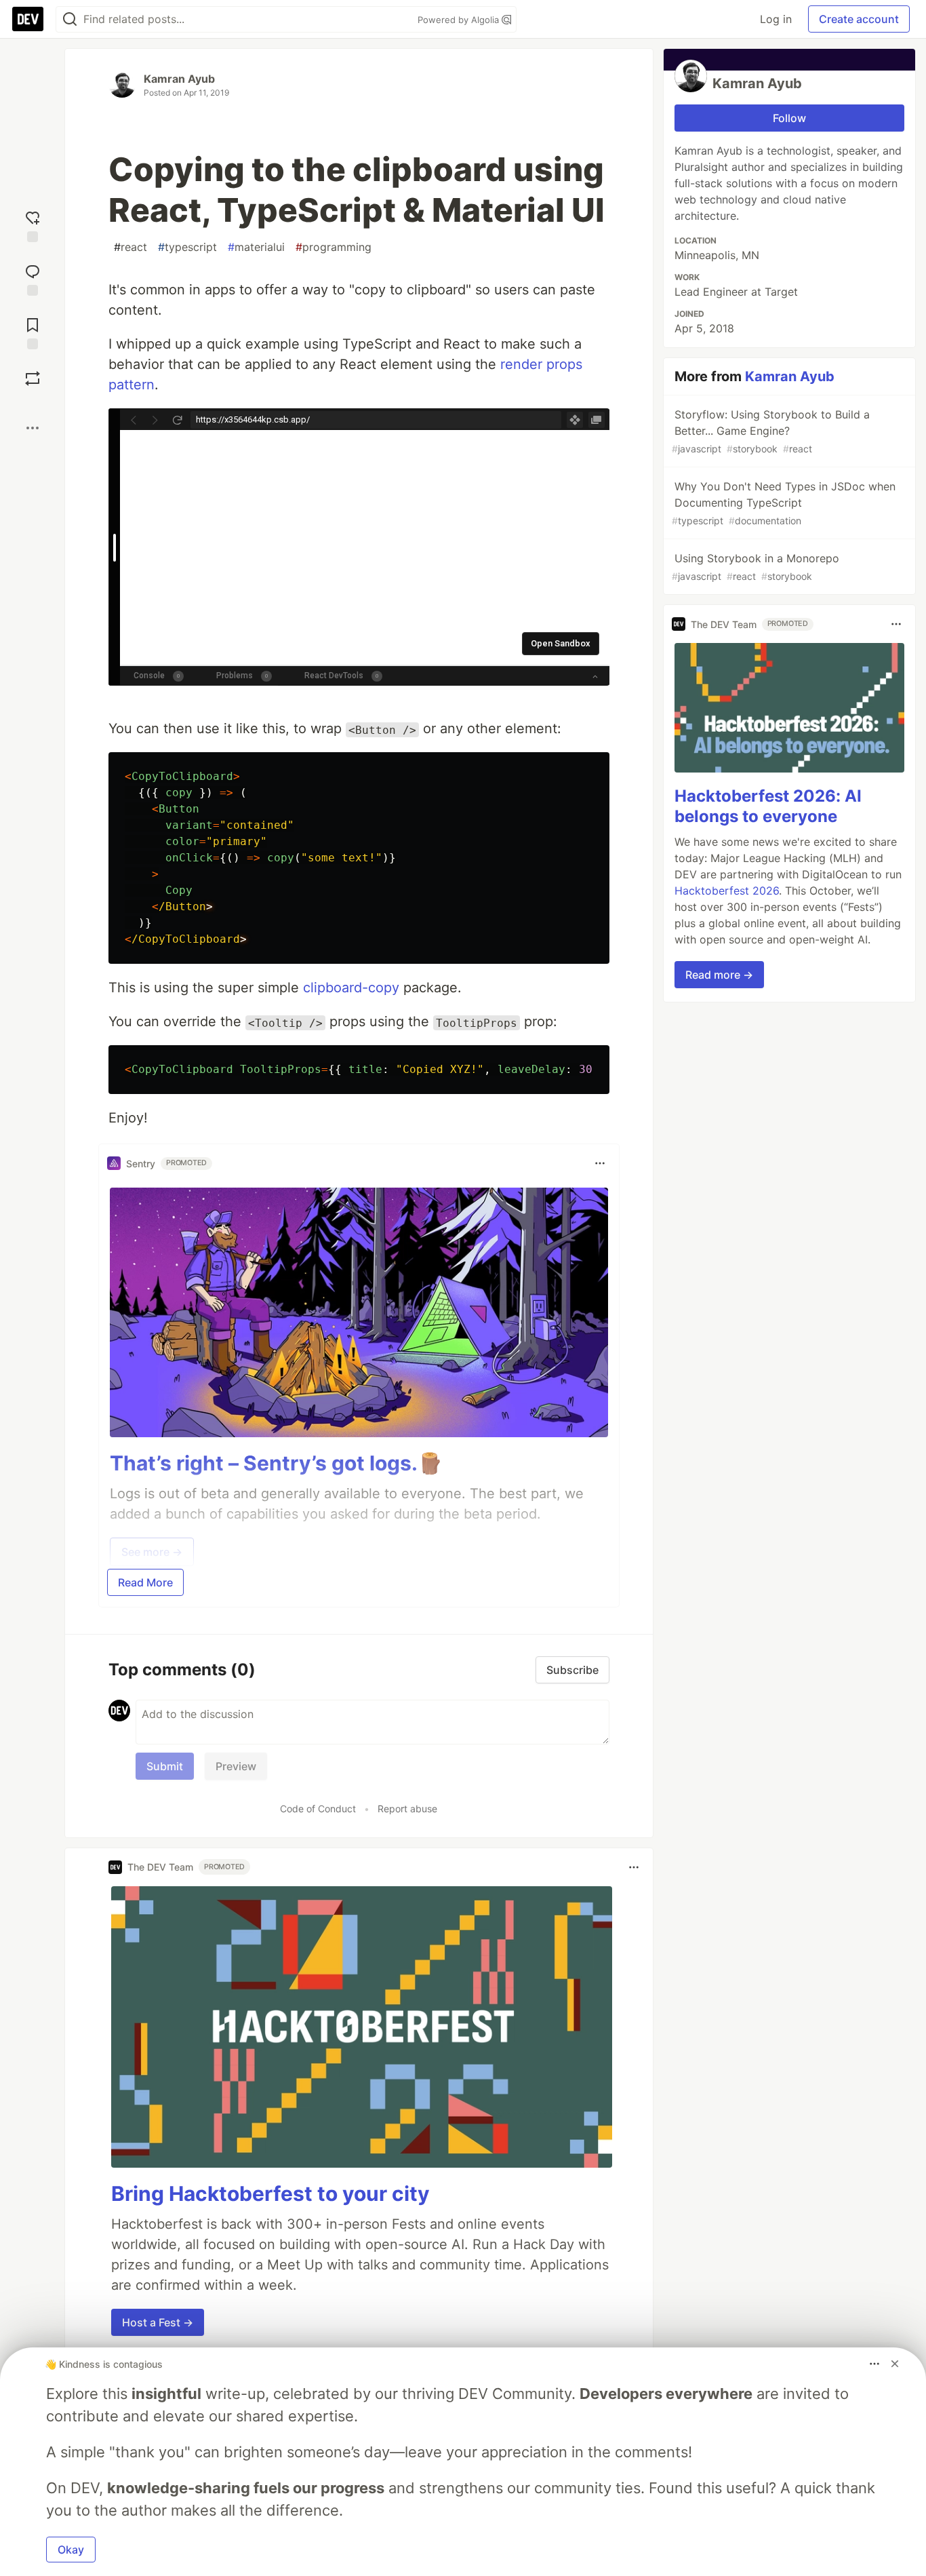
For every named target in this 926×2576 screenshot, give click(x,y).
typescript (187, 247)
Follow (789, 118)
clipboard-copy (351, 988)
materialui (256, 247)
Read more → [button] (719, 975)
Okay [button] (71, 2550)
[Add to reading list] (33, 332)
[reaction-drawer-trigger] (33, 225)
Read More (145, 1582)
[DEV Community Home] (28, 19)
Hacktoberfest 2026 (727, 891)
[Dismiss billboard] (895, 2364)
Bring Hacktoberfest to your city (270, 2193)
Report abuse (407, 1809)
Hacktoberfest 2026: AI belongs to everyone (768, 806)
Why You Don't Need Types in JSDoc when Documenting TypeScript (784, 503)
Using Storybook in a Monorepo (756, 567)
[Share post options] (33, 428)
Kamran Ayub (179, 79)
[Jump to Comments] (33, 278)
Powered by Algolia (460, 20)
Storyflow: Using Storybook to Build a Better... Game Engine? (771, 431)
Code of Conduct (318, 1809)
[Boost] (33, 378)
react (130, 247)
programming (334, 247)
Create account (859, 19)
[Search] (70, 19)
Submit (165, 1766)
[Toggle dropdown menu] (600, 1163)
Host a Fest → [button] (158, 2322)
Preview (236, 1766)
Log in (776, 19)
